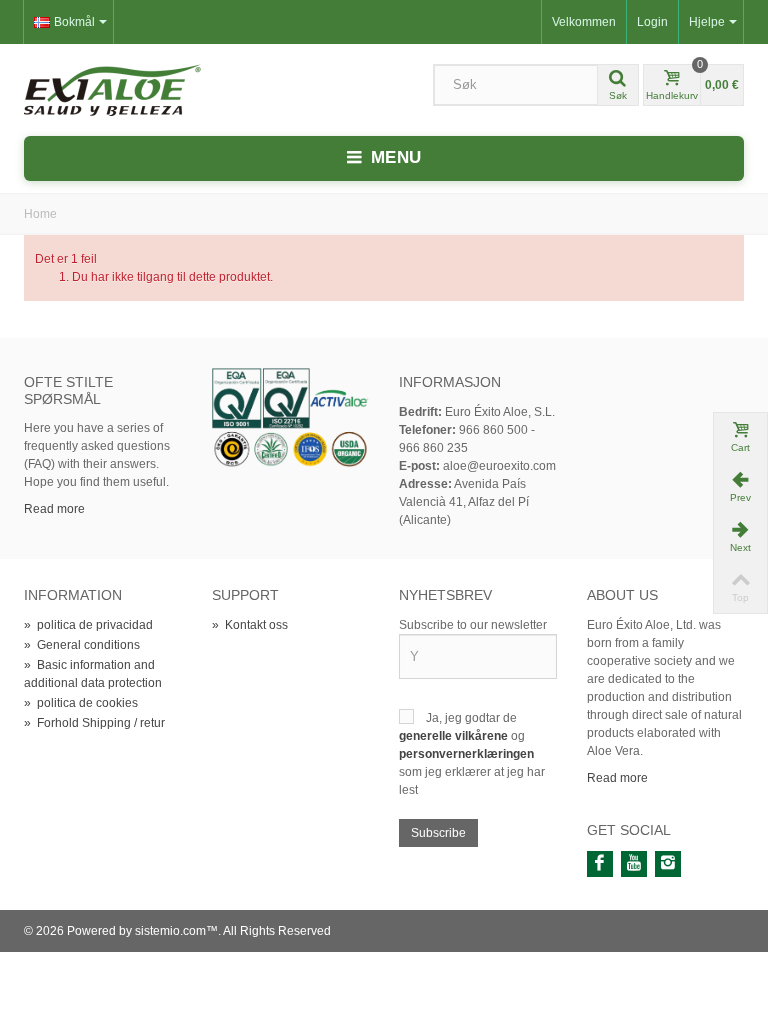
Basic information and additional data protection (93, 674)
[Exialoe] (112, 89)
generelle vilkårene (455, 736)
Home (40, 214)
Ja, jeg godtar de (471, 718)
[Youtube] (634, 864)
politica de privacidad (88, 625)
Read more (54, 509)
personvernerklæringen (466, 754)
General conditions (82, 645)
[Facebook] (600, 864)
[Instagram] (668, 864)
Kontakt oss (250, 625)
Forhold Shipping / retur (94, 723)
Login (652, 22)
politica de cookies (81, 703)
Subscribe (438, 833)
